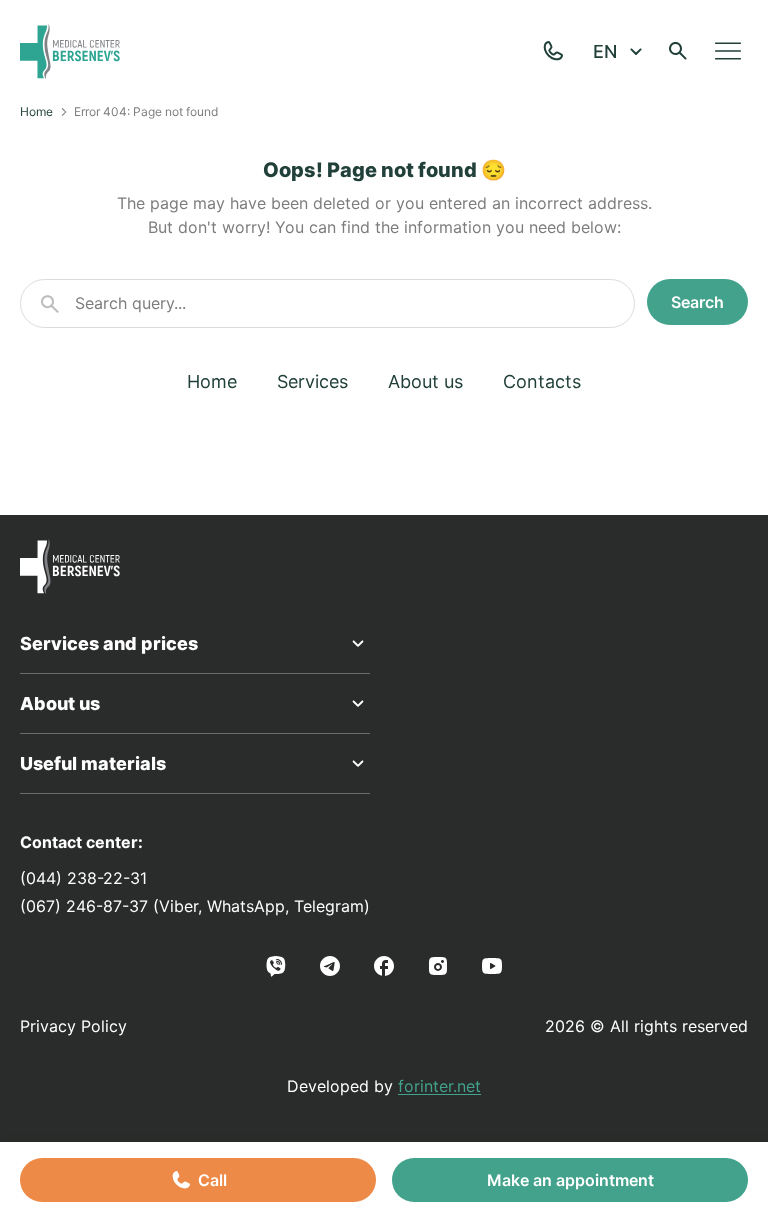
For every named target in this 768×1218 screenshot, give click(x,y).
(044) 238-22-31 (83, 878)
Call (212, 1180)
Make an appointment (570, 1180)
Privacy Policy (73, 1026)
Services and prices (109, 643)
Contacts (542, 381)
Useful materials (93, 763)
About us (425, 381)
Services (312, 381)
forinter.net (439, 1086)
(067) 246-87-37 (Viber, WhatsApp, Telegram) (195, 906)
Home (36, 111)
